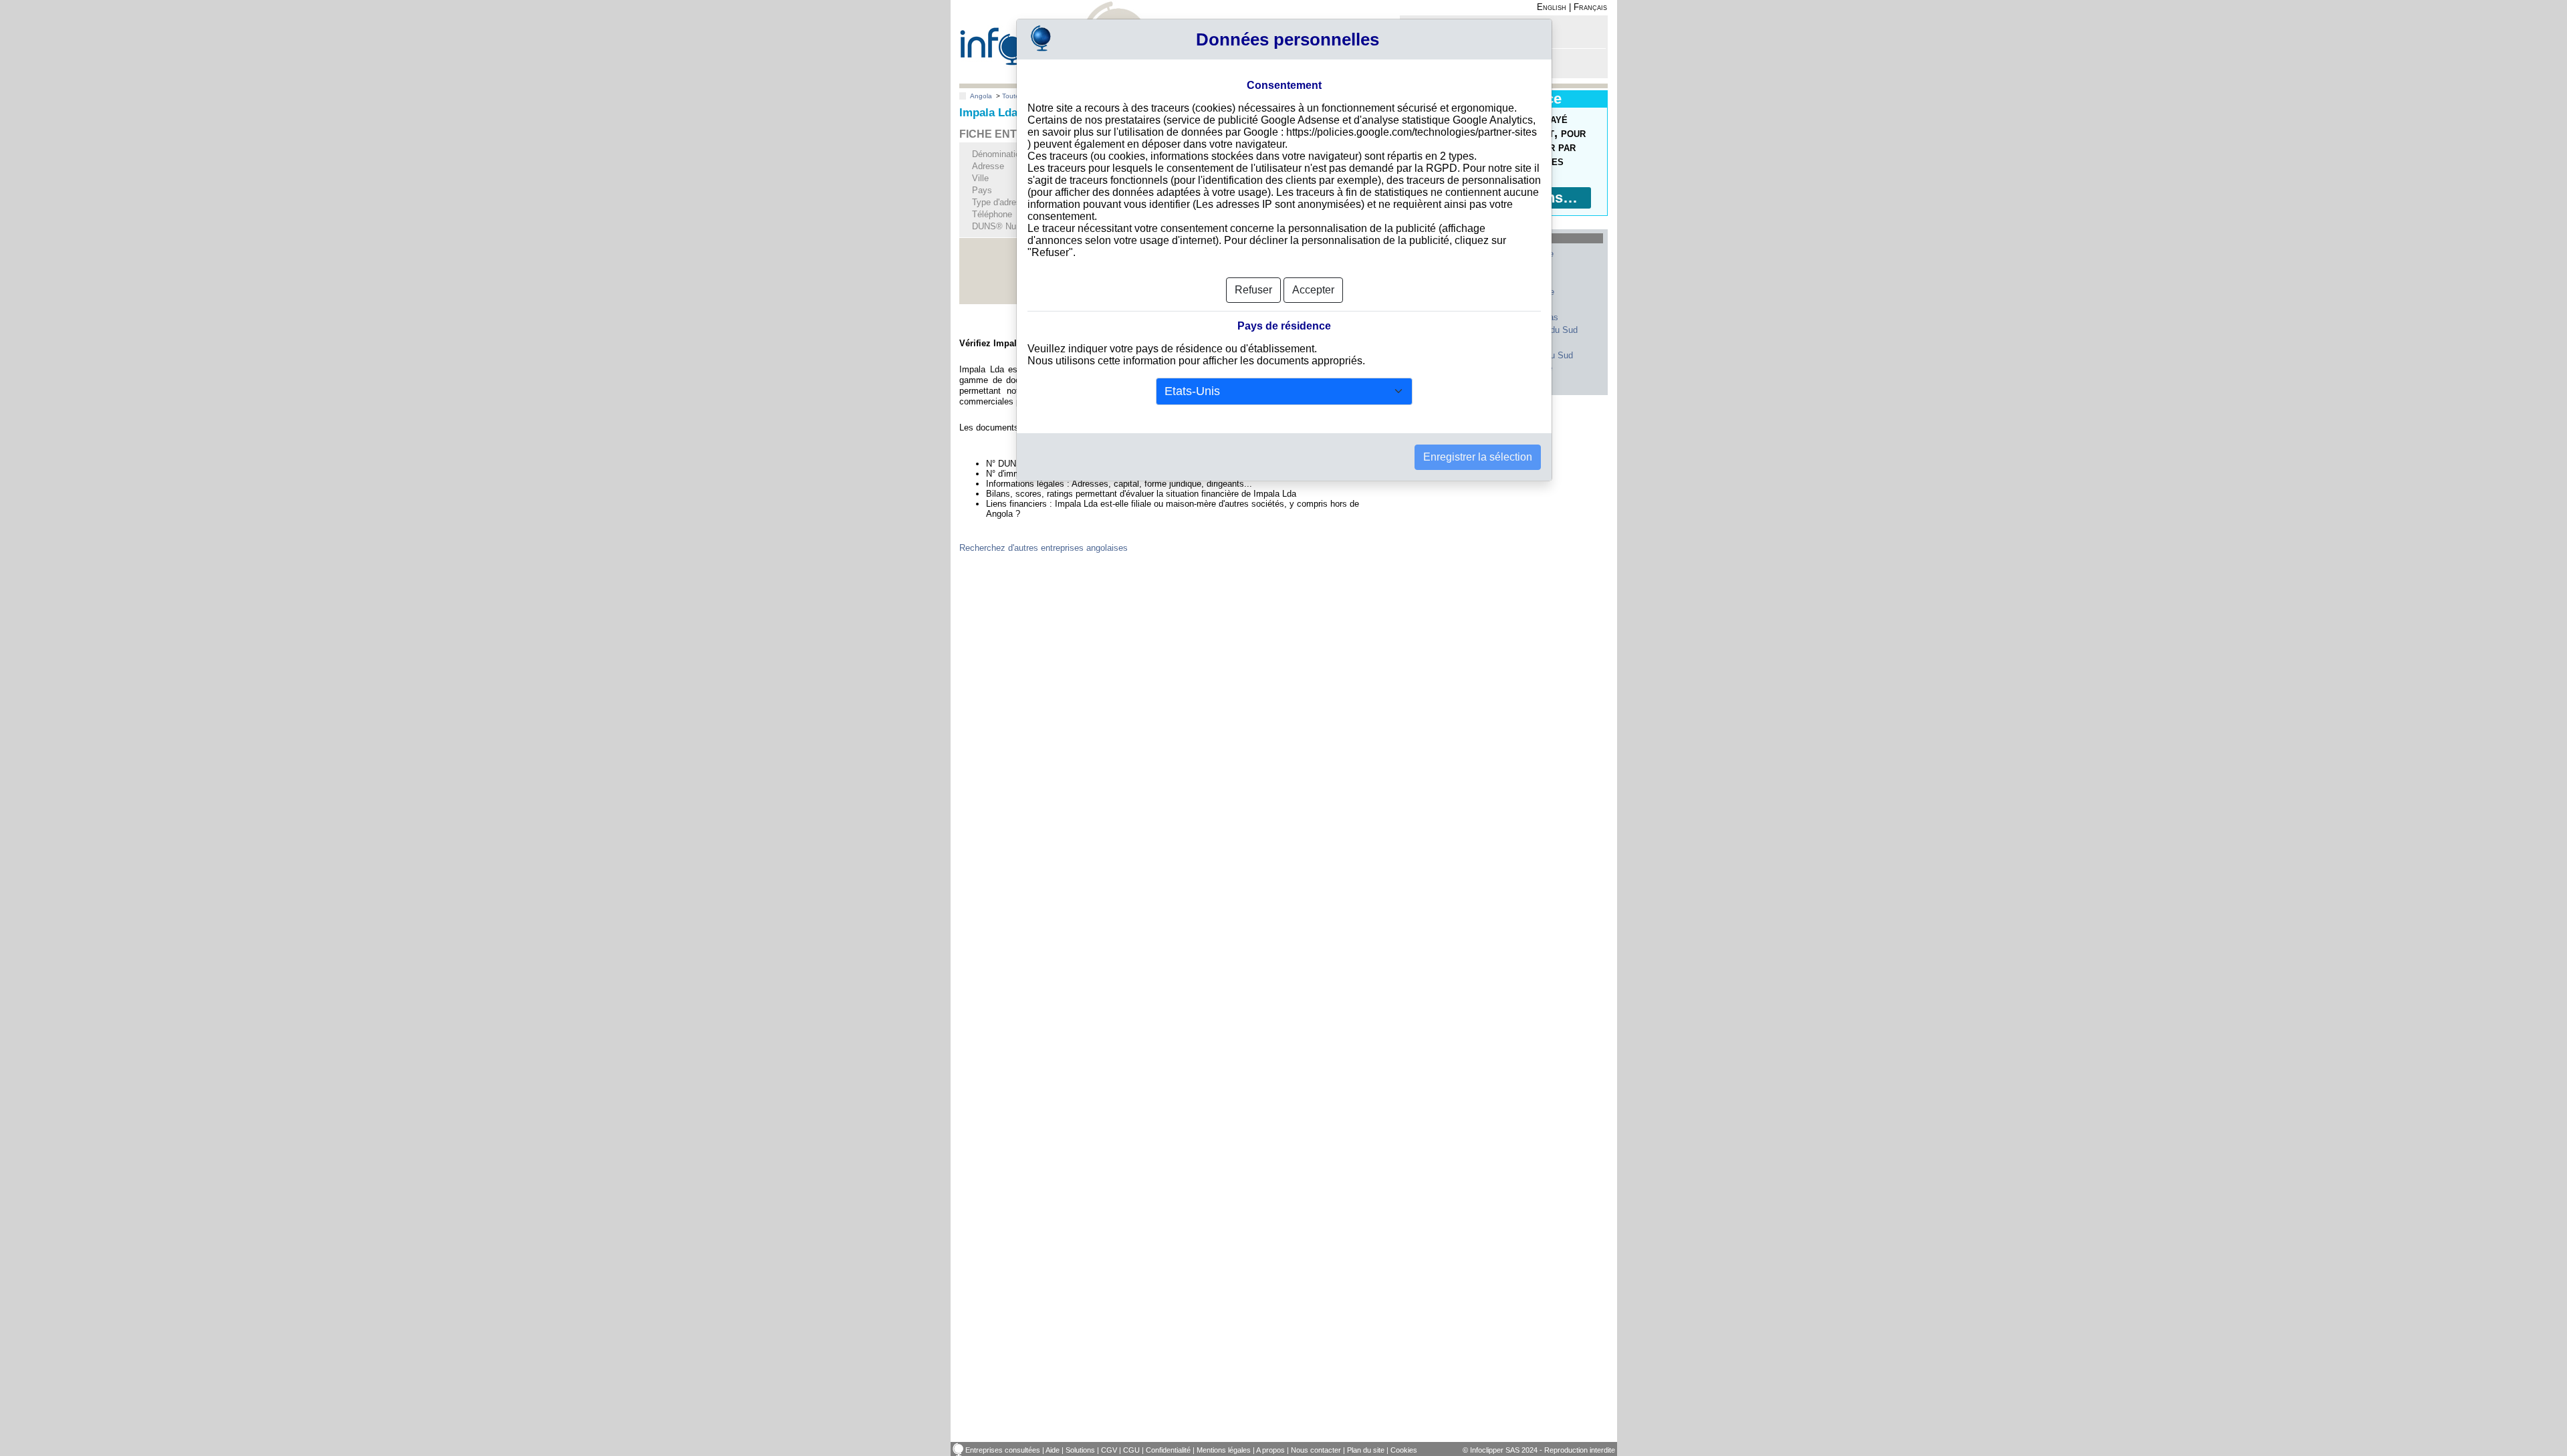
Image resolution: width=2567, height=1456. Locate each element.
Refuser (1253, 290)
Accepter (1313, 290)
